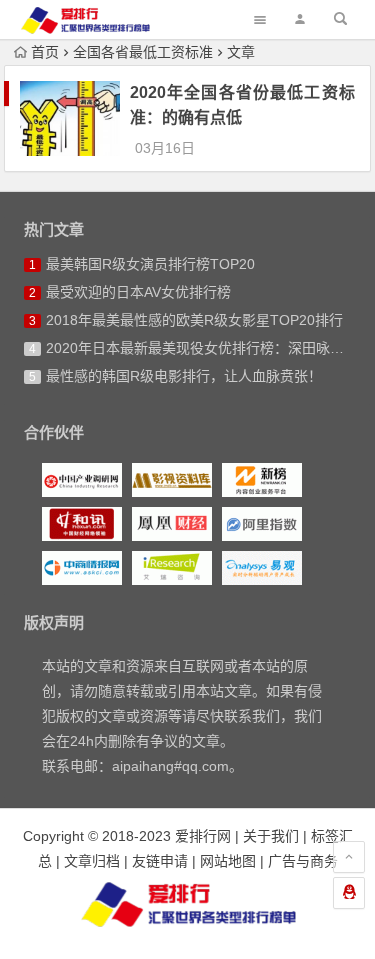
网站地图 (228, 861)
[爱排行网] (188, 904)
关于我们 (271, 836)
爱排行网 (203, 836)
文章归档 (92, 861)
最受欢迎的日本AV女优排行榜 (138, 292)
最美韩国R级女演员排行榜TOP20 (150, 264)
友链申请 (160, 861)
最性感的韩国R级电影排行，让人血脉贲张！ (184, 376)
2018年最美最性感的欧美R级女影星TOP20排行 (194, 320)
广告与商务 (303, 861)
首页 (45, 52)
